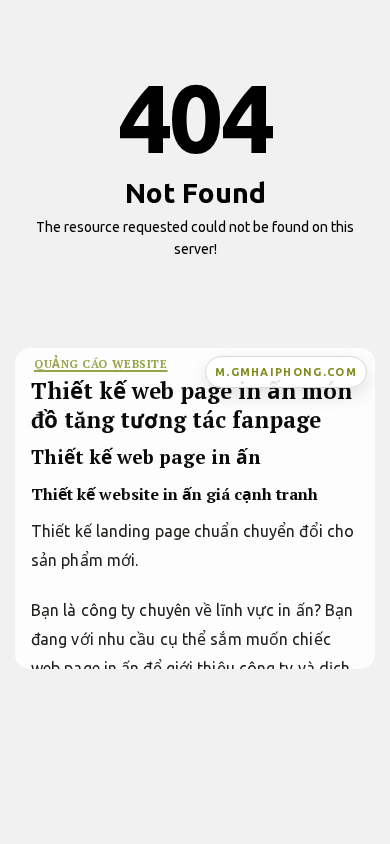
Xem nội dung (189, 280)
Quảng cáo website (101, 363)
